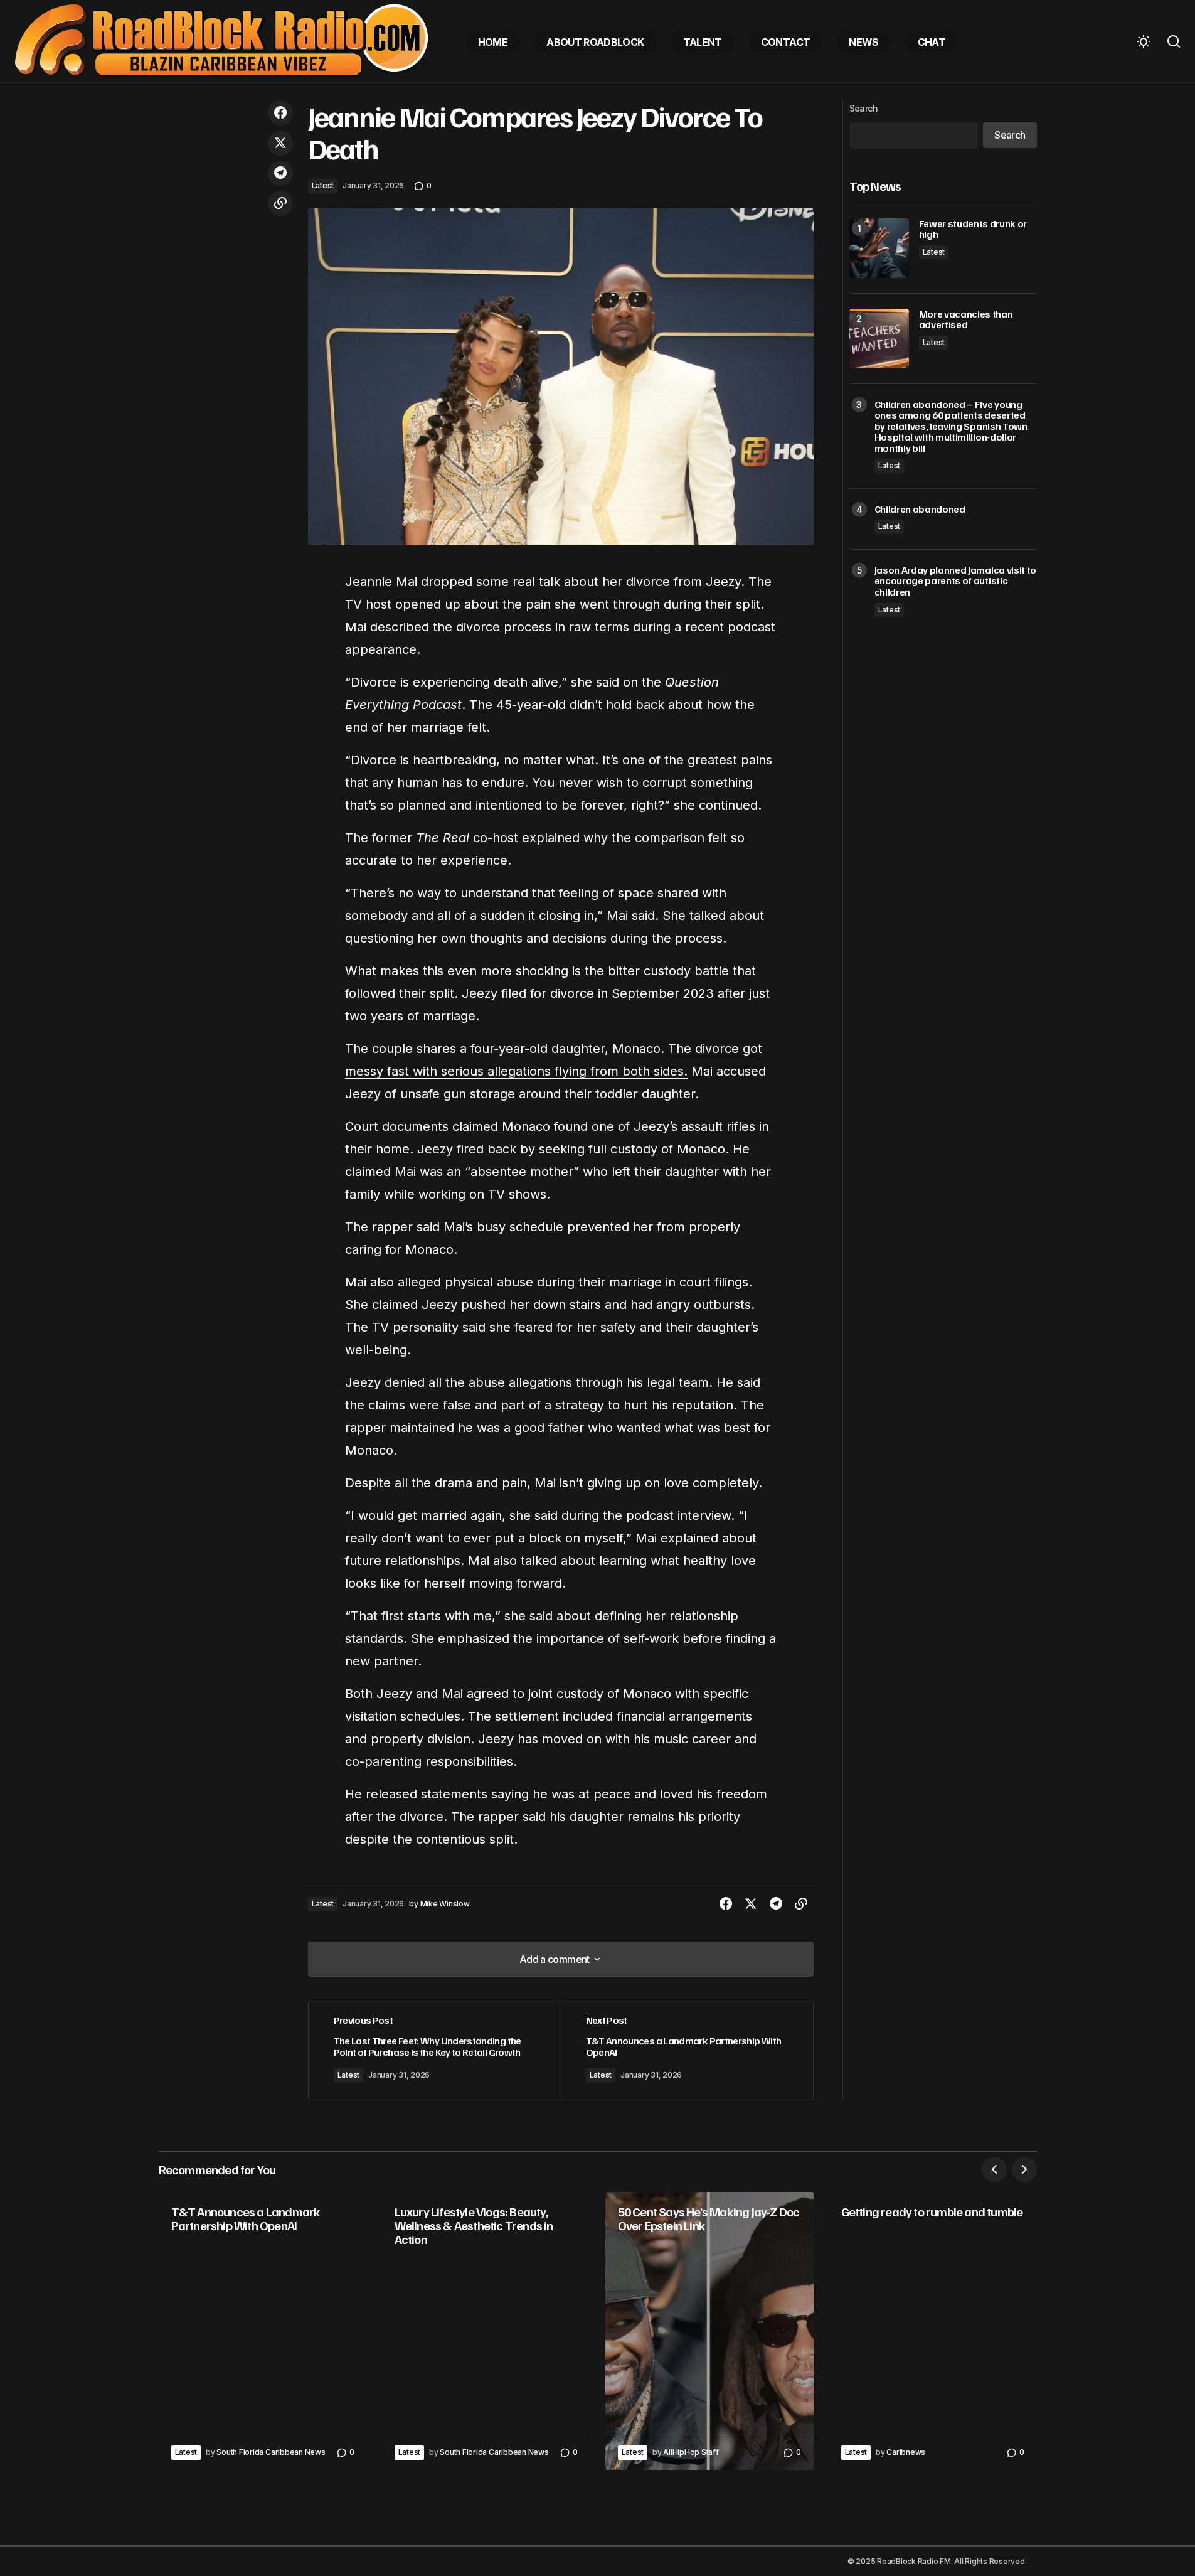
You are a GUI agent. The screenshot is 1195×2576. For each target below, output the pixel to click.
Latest (323, 185)
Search (864, 108)
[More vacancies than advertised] (879, 339)
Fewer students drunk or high (973, 229)
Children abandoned (920, 510)
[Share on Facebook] (280, 113)
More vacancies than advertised (966, 320)
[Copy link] (280, 203)
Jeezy (723, 582)
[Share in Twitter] (280, 143)
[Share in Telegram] (280, 173)
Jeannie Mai (381, 582)
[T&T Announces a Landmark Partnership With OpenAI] (687, 2051)
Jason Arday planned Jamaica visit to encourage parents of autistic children (955, 581)
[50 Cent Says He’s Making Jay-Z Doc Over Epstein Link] (709, 2331)
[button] (1144, 42)
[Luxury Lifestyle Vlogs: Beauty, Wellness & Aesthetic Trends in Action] (486, 2331)
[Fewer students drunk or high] (879, 248)
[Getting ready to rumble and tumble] (933, 2331)
